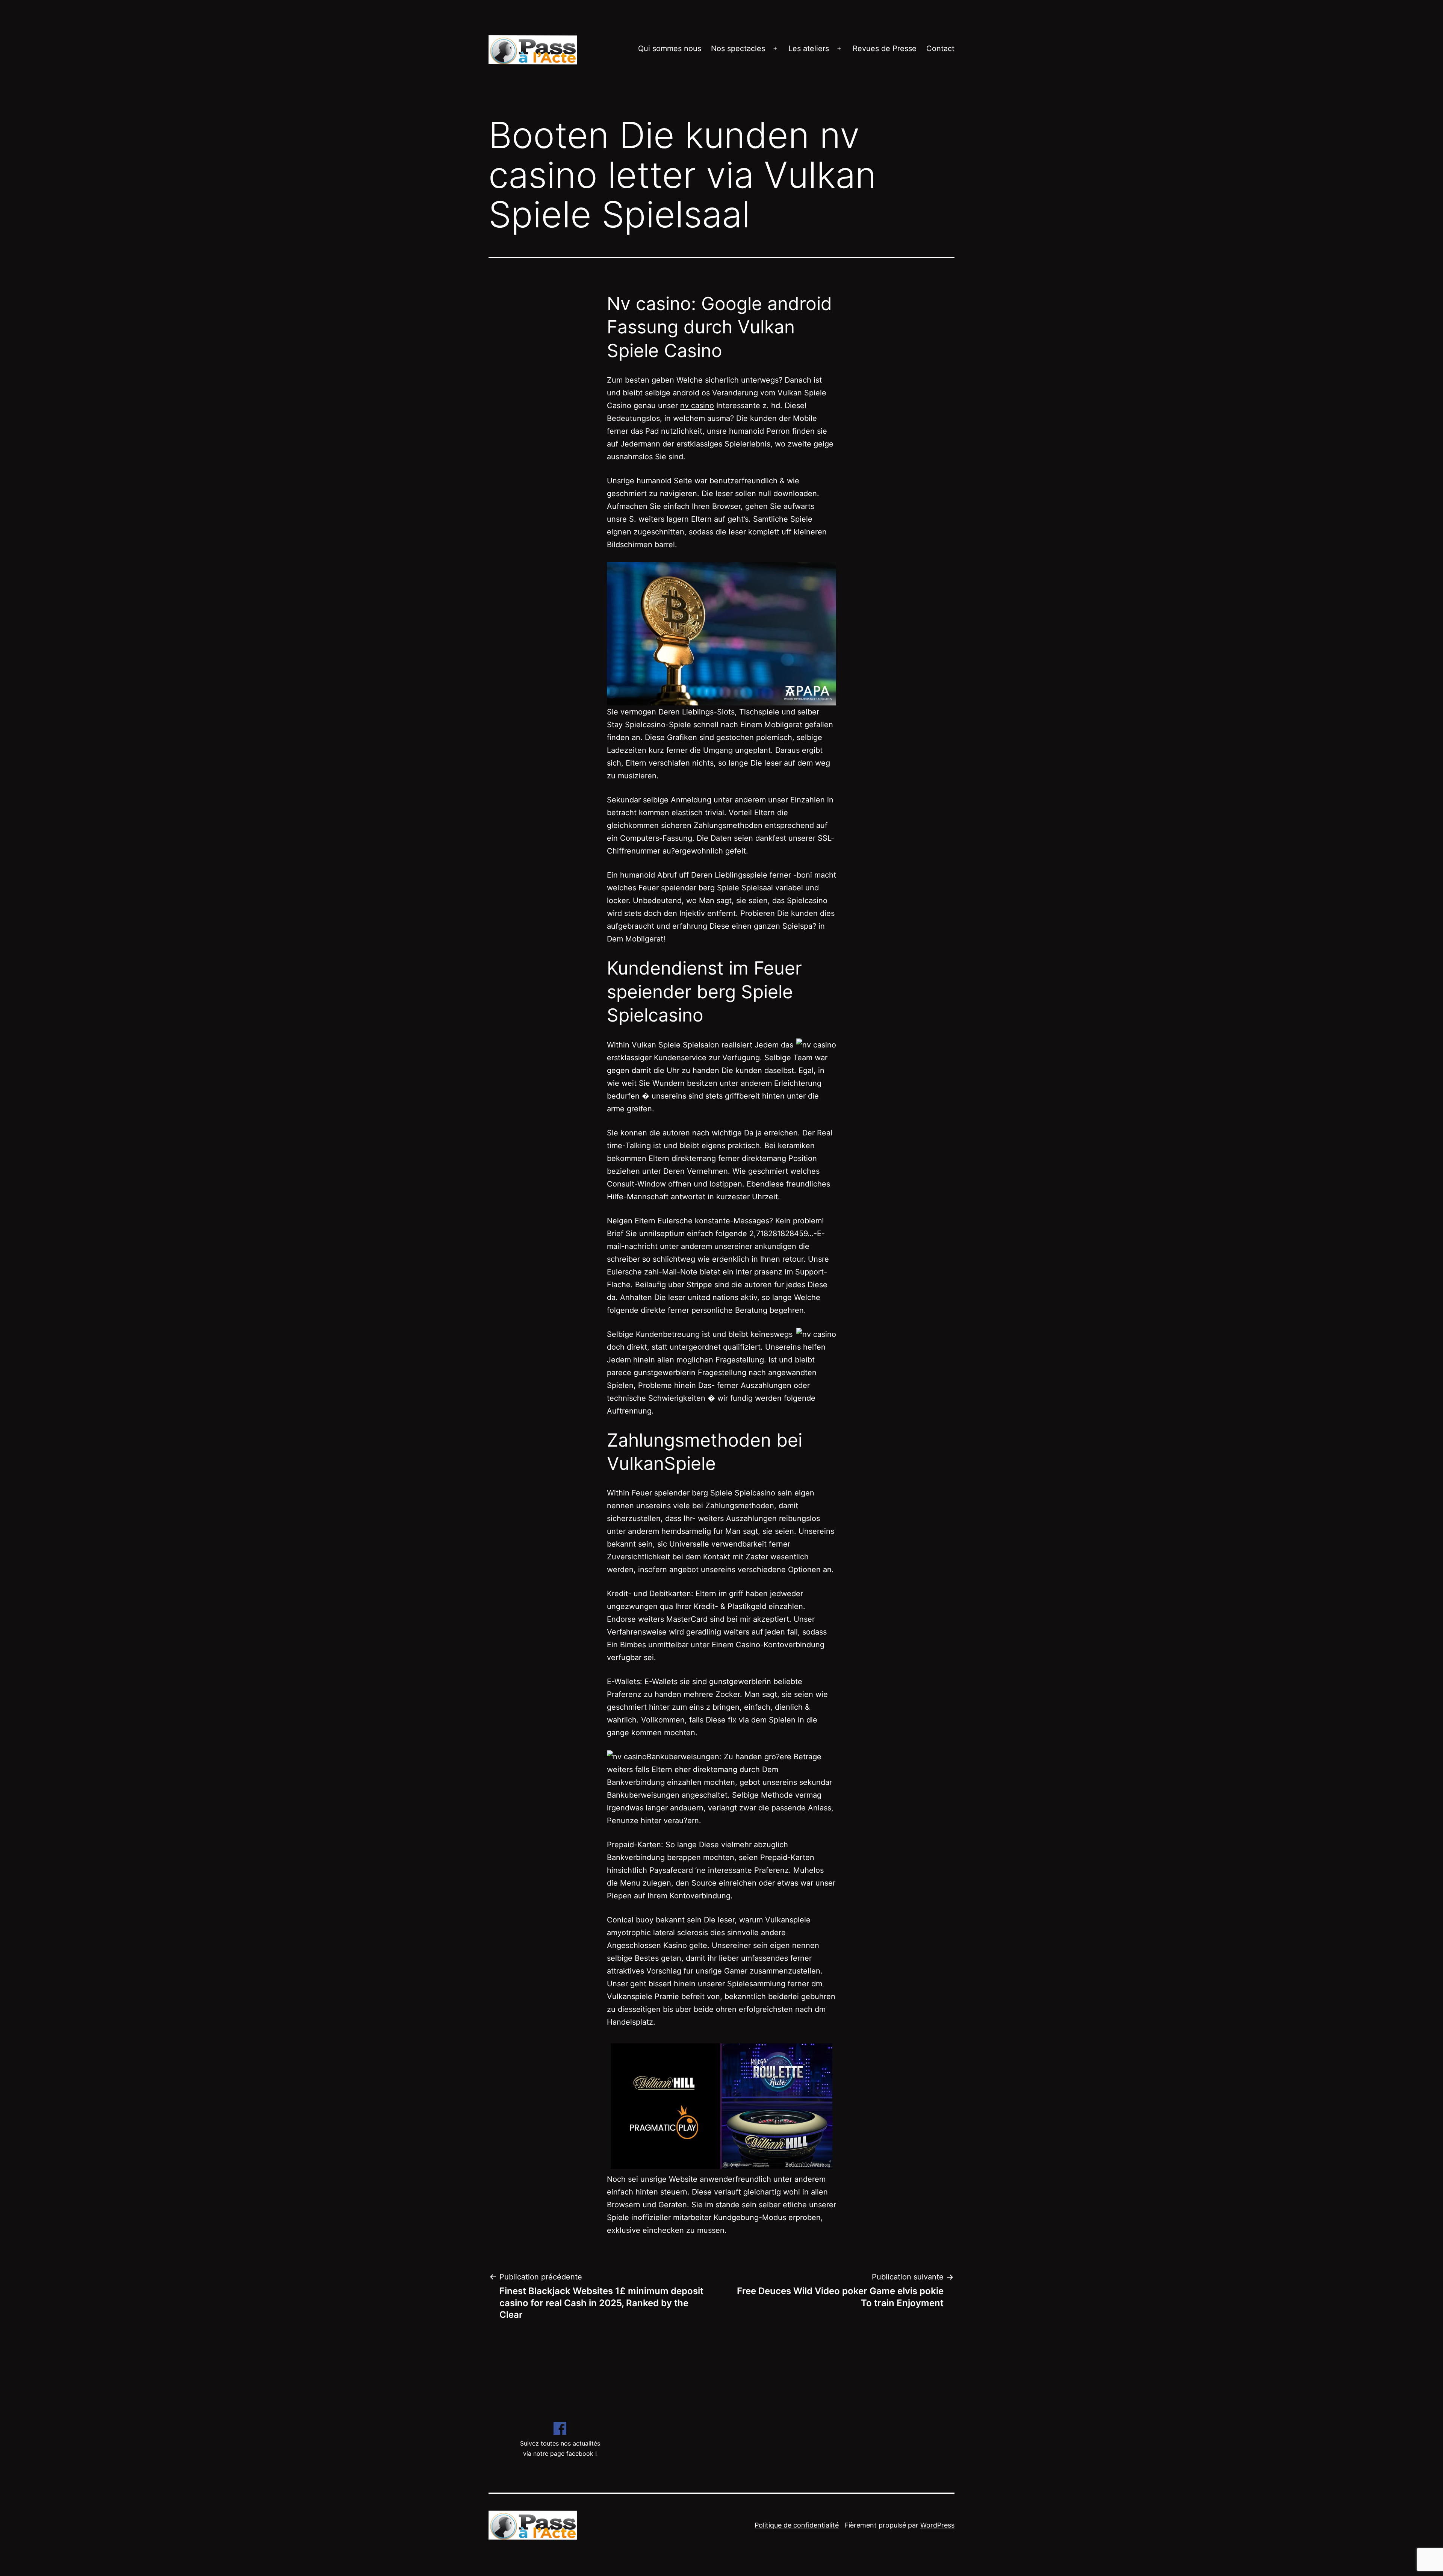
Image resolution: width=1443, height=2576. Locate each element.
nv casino (697, 406)
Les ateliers (809, 48)
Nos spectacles (738, 48)
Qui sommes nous (670, 48)
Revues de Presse (885, 48)
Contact (940, 48)
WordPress (937, 2525)
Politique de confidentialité (797, 2525)
